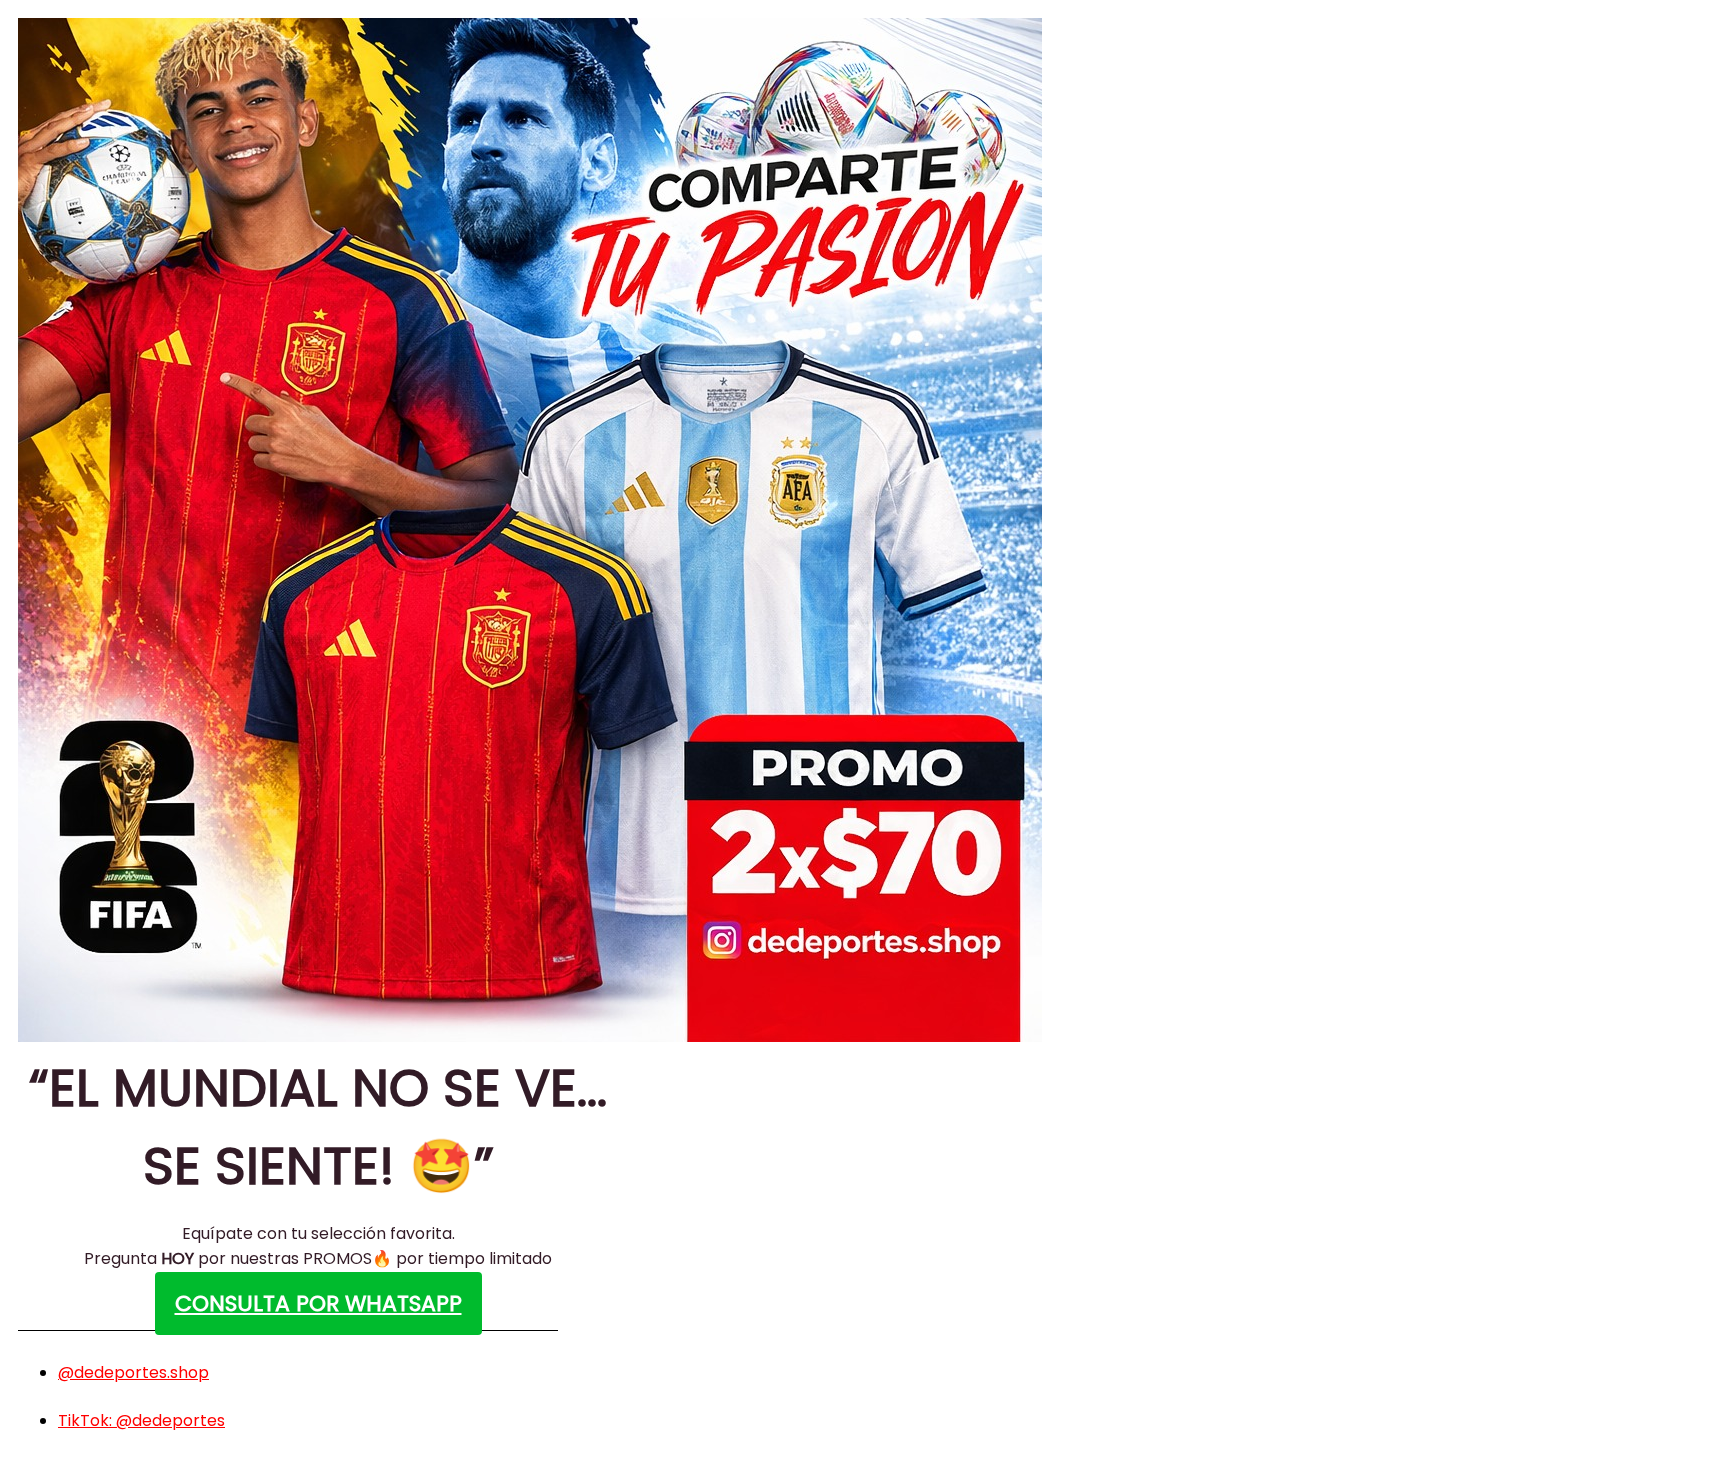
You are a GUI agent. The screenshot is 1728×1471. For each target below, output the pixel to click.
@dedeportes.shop (133, 1372)
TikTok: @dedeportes (141, 1420)
